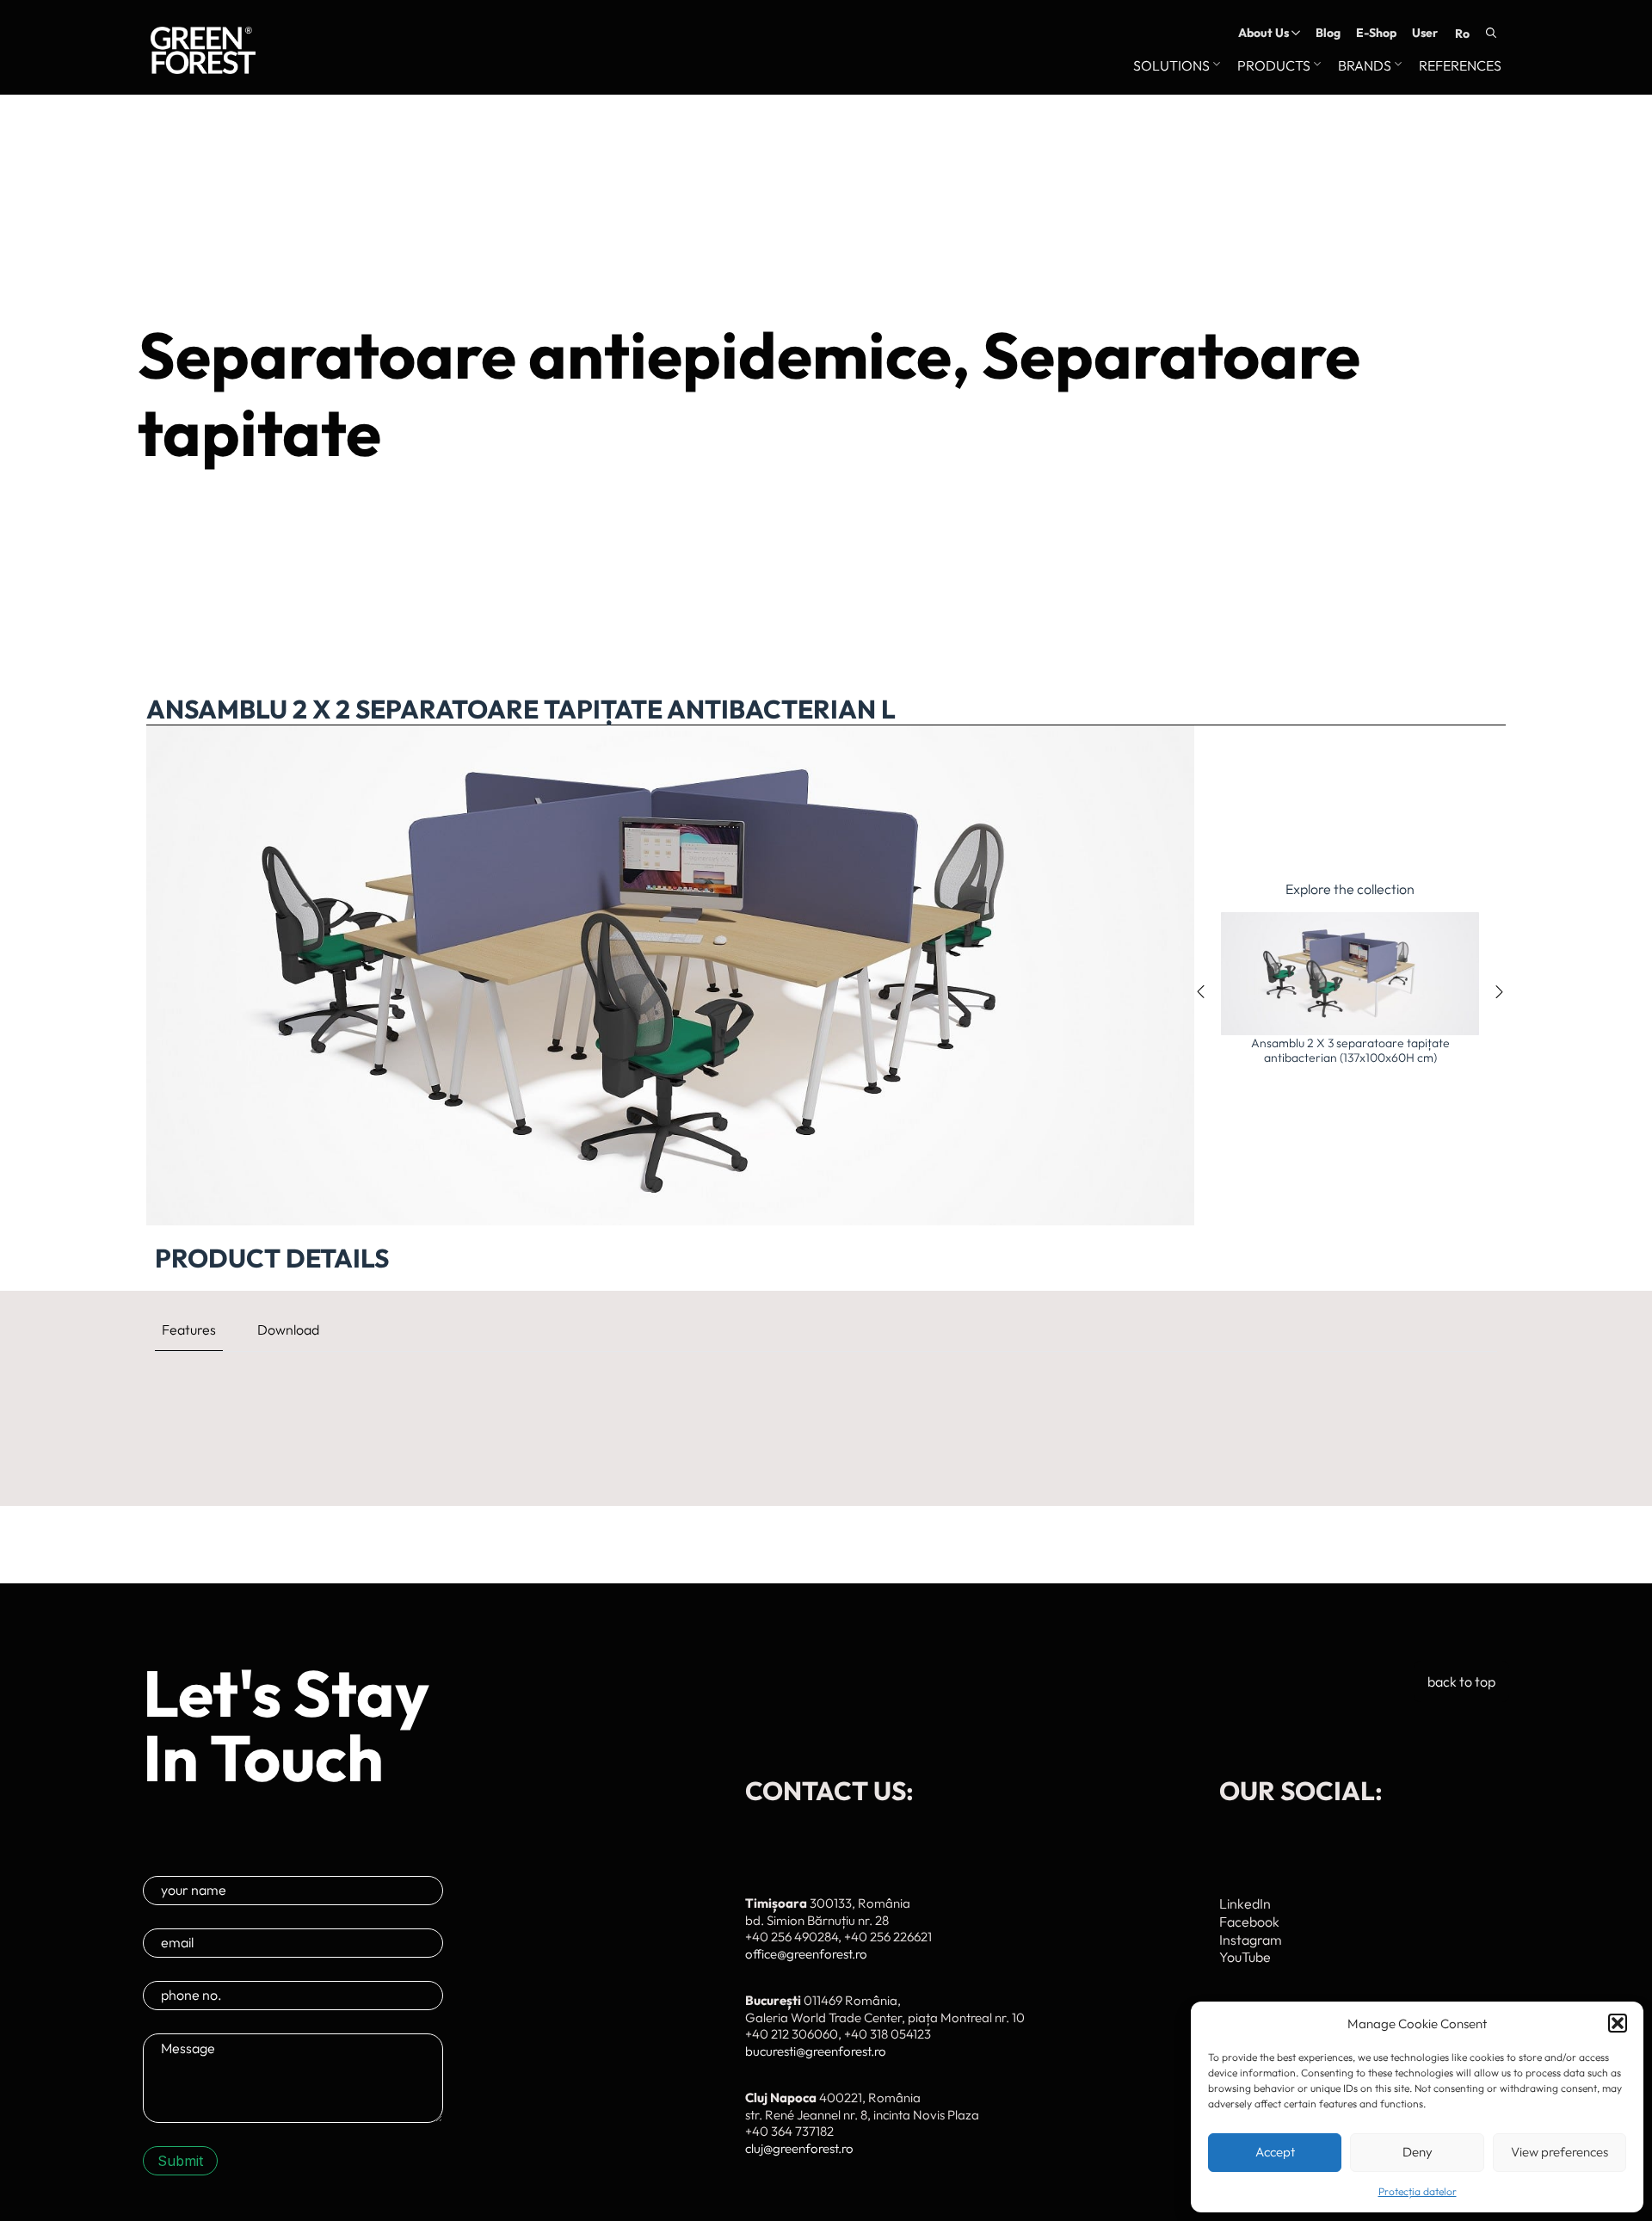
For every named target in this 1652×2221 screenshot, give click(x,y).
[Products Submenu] (1316, 66)
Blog (1328, 33)
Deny (1418, 2152)
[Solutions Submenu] (1215, 66)
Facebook (1249, 1922)
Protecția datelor (1418, 2191)
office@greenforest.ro (806, 1954)
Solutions (1171, 66)
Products (1274, 66)
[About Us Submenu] (1294, 33)
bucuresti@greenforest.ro (816, 2051)
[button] (1618, 2023)
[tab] (189, 1330)
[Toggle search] (1491, 33)
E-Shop (1376, 33)
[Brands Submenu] (1396, 66)
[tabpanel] (826, 1390)
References (1460, 66)
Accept (1275, 2152)
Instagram (1251, 1940)
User (1425, 33)
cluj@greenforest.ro (799, 2148)
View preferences (1560, 2152)
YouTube (1245, 1957)
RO (1462, 34)
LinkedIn (1245, 1903)
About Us (1264, 33)
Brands (1365, 66)
